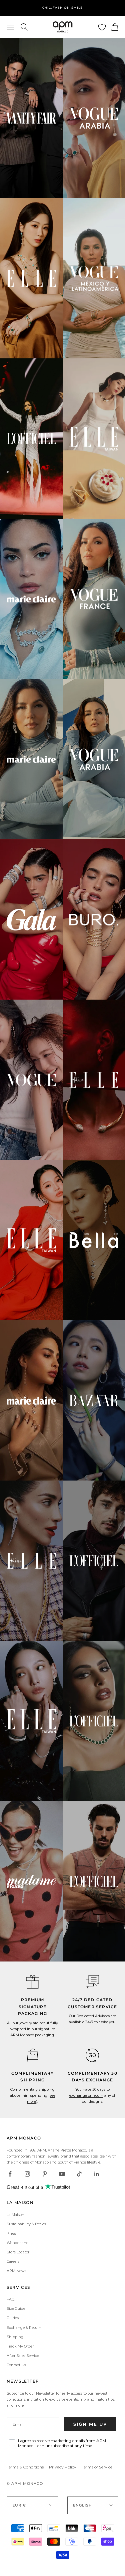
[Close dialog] (121, 1257)
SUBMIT (94, 1302)
